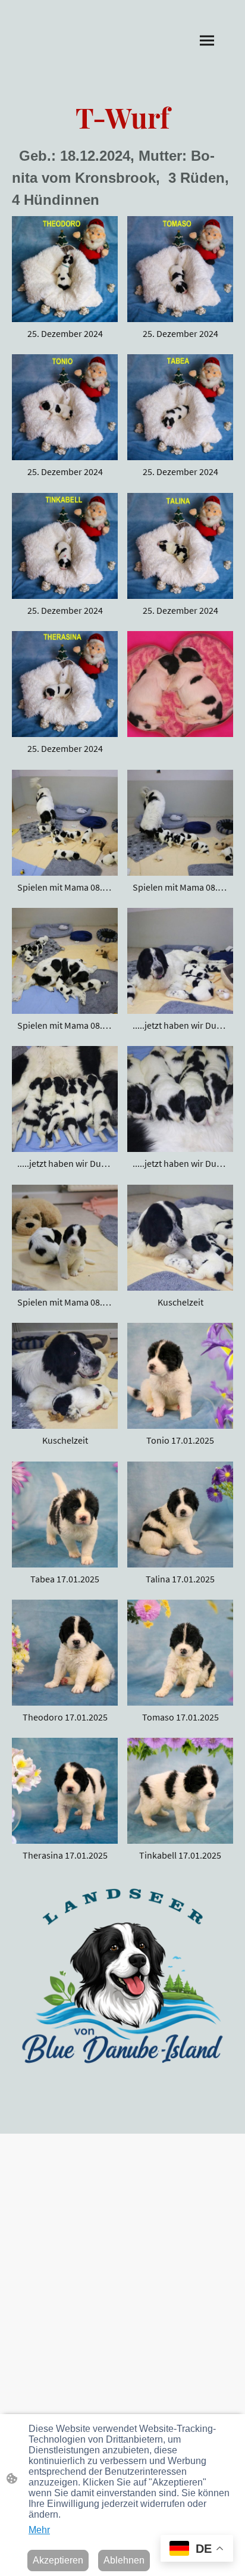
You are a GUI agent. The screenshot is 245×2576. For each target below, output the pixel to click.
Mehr (39, 2530)
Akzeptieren (58, 2560)
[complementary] (197, 2550)
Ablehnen (124, 2560)
